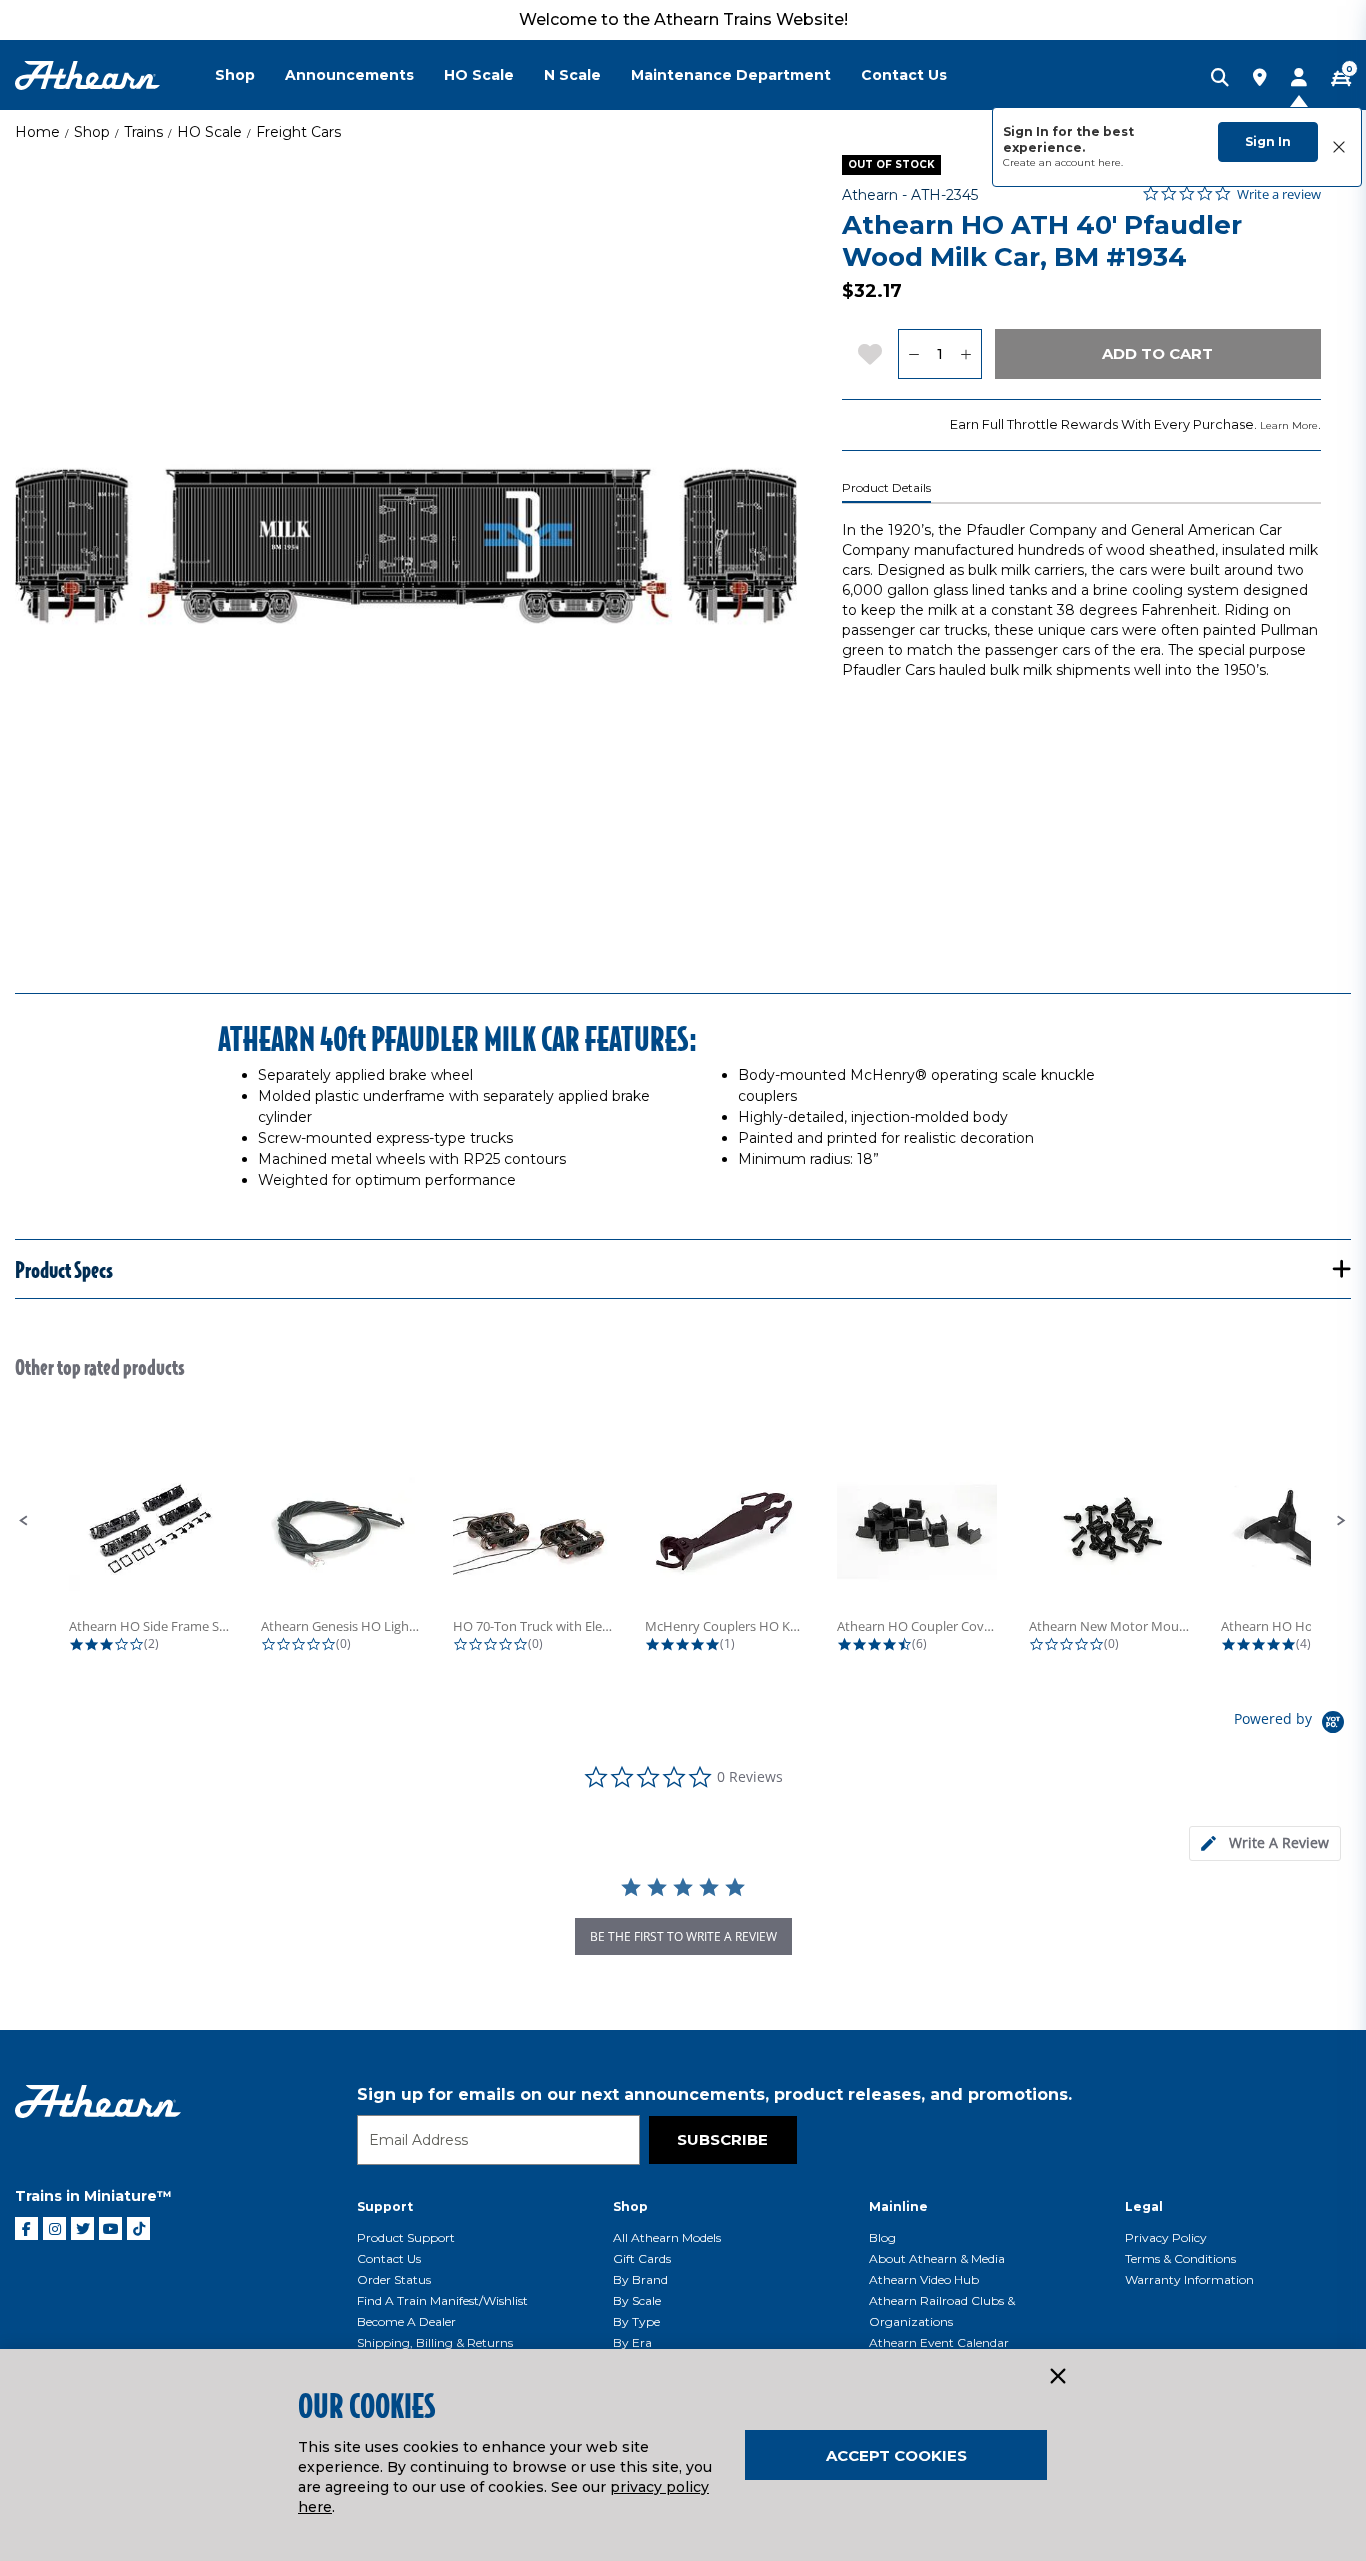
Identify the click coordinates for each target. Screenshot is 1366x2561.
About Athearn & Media (937, 2258)
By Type (636, 2321)
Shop (92, 132)
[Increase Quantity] (966, 354)
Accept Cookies (896, 2455)
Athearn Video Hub (924, 2279)
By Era (632, 2342)
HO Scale (209, 132)
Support (385, 2206)
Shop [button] (235, 75)
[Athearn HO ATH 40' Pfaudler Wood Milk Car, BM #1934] (406, 546)
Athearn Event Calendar (939, 2342)
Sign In (1268, 141)
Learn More (1289, 425)
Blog (882, 2237)
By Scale (637, 2300)
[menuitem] (250, 75)
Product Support (406, 2237)
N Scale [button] (572, 75)
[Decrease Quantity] (913, 354)
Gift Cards (642, 2258)
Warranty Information (1189, 2279)
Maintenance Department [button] (731, 75)
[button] (24, 1521)
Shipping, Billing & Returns (435, 2342)
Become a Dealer (406, 2321)
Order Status (394, 2279)
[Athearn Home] (87, 75)
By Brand (640, 2279)
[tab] (1265, 1843)
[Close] (1057, 2377)
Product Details (886, 488)
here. (1110, 162)
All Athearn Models (667, 2237)
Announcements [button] (349, 75)
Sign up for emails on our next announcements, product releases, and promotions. (714, 2094)
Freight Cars (298, 132)
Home (37, 132)
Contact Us (389, 2258)
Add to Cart (1157, 353)
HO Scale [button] (479, 75)
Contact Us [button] (904, 75)
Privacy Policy (1166, 2237)
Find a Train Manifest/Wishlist (442, 2300)
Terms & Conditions (1180, 2258)
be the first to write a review (683, 1936)
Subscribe (722, 2139)
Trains (143, 132)
